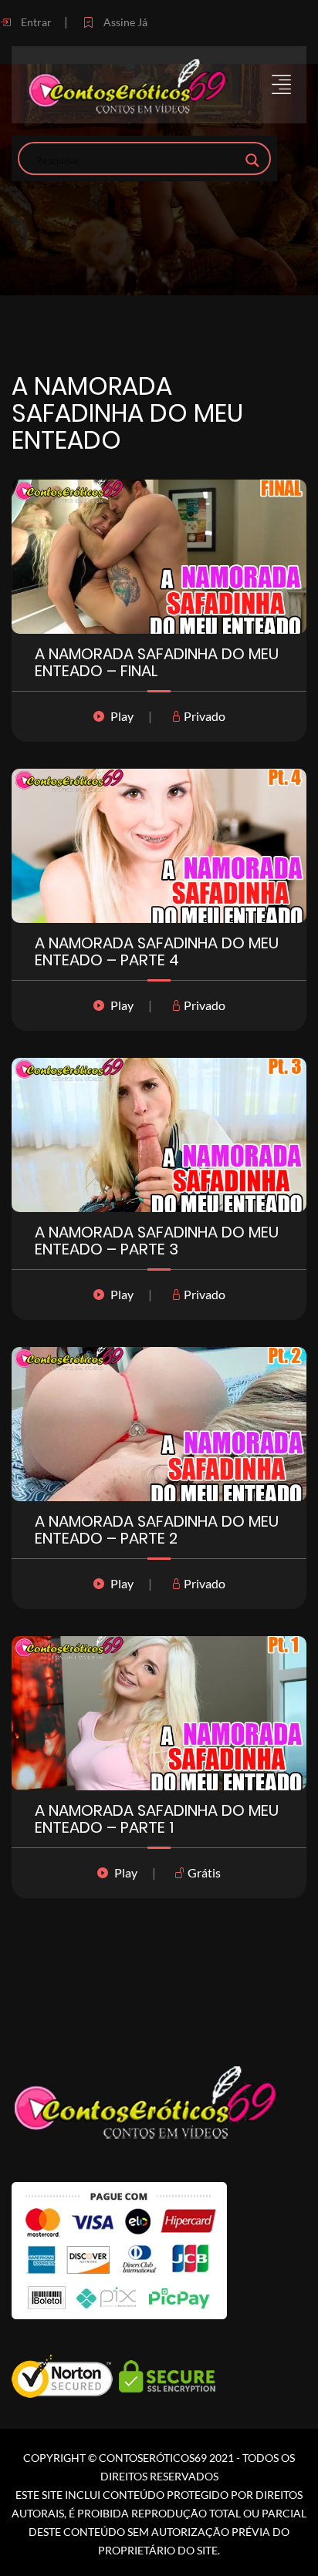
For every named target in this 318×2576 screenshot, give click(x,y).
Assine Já (124, 22)
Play (122, 716)
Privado (203, 716)
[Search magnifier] (252, 160)
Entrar (35, 22)
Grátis (203, 1872)
